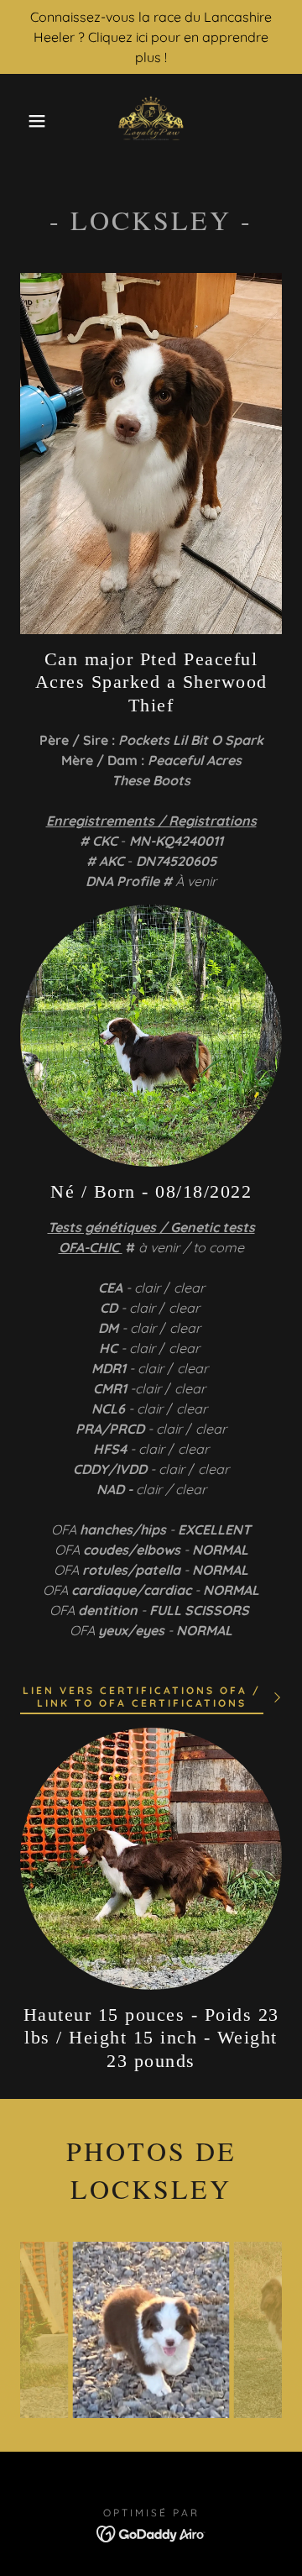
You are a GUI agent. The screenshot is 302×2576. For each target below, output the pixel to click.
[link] (151, 121)
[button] (24, 121)
